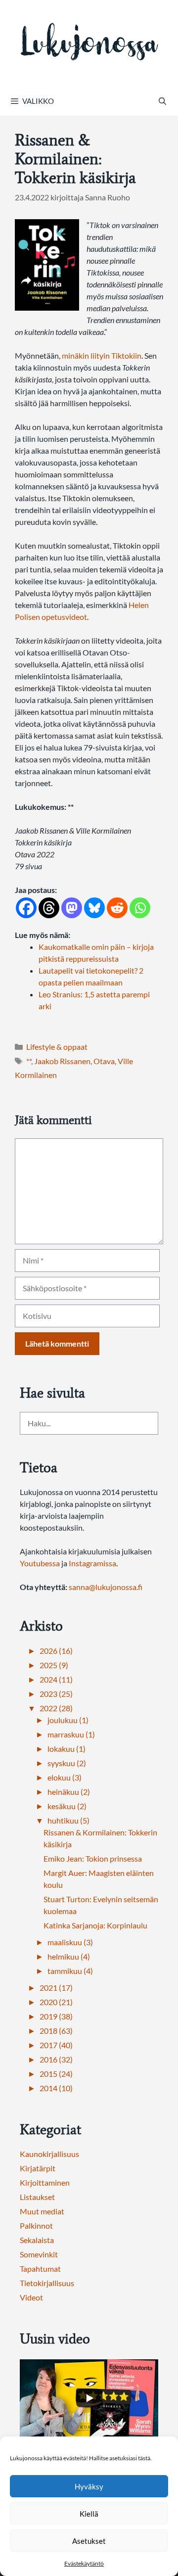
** (29, 1061)
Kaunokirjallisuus (49, 2154)
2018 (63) (56, 2031)
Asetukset (89, 2541)
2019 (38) (56, 2016)
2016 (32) (56, 2059)
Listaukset (37, 2197)
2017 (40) (56, 2045)
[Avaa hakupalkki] (162, 101)
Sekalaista (37, 2240)
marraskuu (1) (71, 1734)
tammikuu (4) (70, 1971)
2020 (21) (56, 2002)
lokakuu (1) (67, 1749)
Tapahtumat (40, 2269)
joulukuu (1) (68, 1720)
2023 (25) (56, 1694)
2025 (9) (54, 1665)
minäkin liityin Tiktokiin (102, 355)
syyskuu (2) (67, 1763)
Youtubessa (41, 1563)
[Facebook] (26, 908)
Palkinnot (36, 2225)
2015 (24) (56, 2074)
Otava (104, 1061)
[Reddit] (117, 908)
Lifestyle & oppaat (57, 1047)
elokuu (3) (65, 1777)
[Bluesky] (94, 908)
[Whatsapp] (140, 908)
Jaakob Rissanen (62, 1061)
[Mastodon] (72, 908)
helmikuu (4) (69, 1956)
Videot (31, 2297)
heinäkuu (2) (69, 1792)
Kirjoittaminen (45, 2182)
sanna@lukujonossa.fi (106, 1587)
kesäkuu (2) (67, 1806)
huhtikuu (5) (68, 1820)
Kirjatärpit (38, 2168)
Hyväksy (89, 2486)
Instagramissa (92, 1563)
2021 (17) (56, 1988)
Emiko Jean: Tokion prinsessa (93, 1858)
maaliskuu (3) (70, 1942)
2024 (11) (56, 1679)
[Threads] (49, 908)
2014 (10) (56, 2088)
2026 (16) (56, 1651)
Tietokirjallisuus (47, 2283)
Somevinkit (39, 2254)
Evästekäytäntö (84, 2563)
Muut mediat (42, 2211)
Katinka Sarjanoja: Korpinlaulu (95, 1925)
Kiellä (89, 2514)
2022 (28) (56, 1708)
